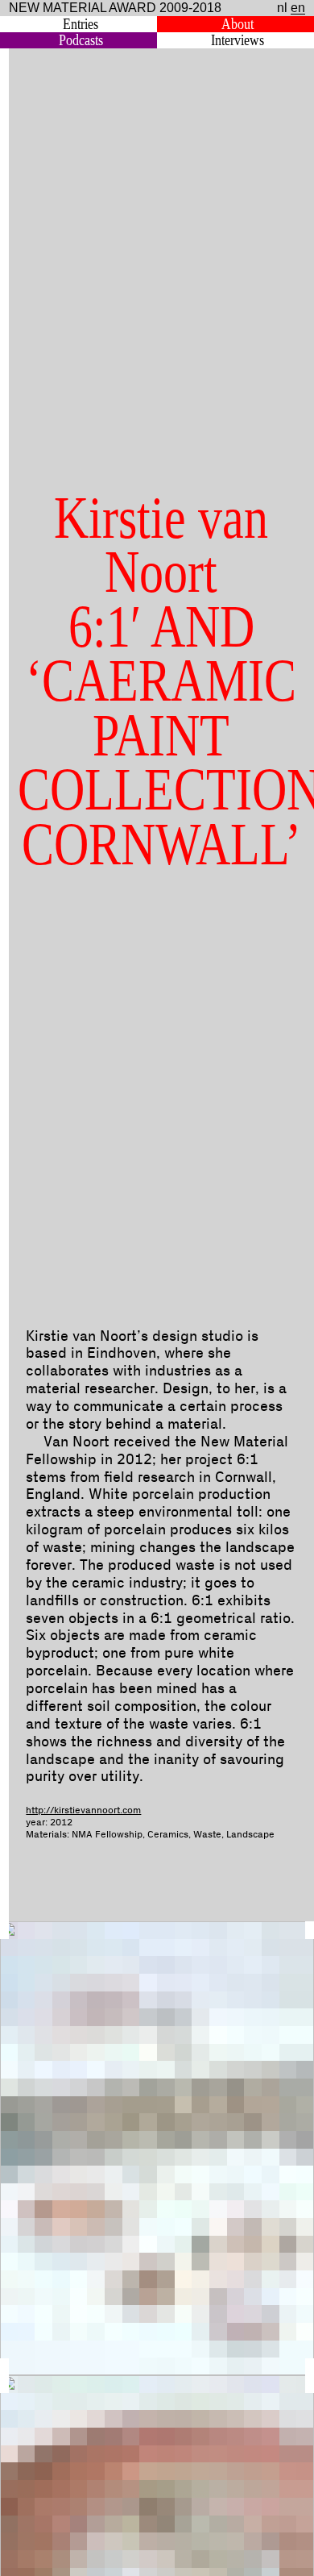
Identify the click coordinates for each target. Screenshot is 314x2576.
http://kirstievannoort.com (83, 1810)
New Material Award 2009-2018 (115, 8)
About (238, 24)
